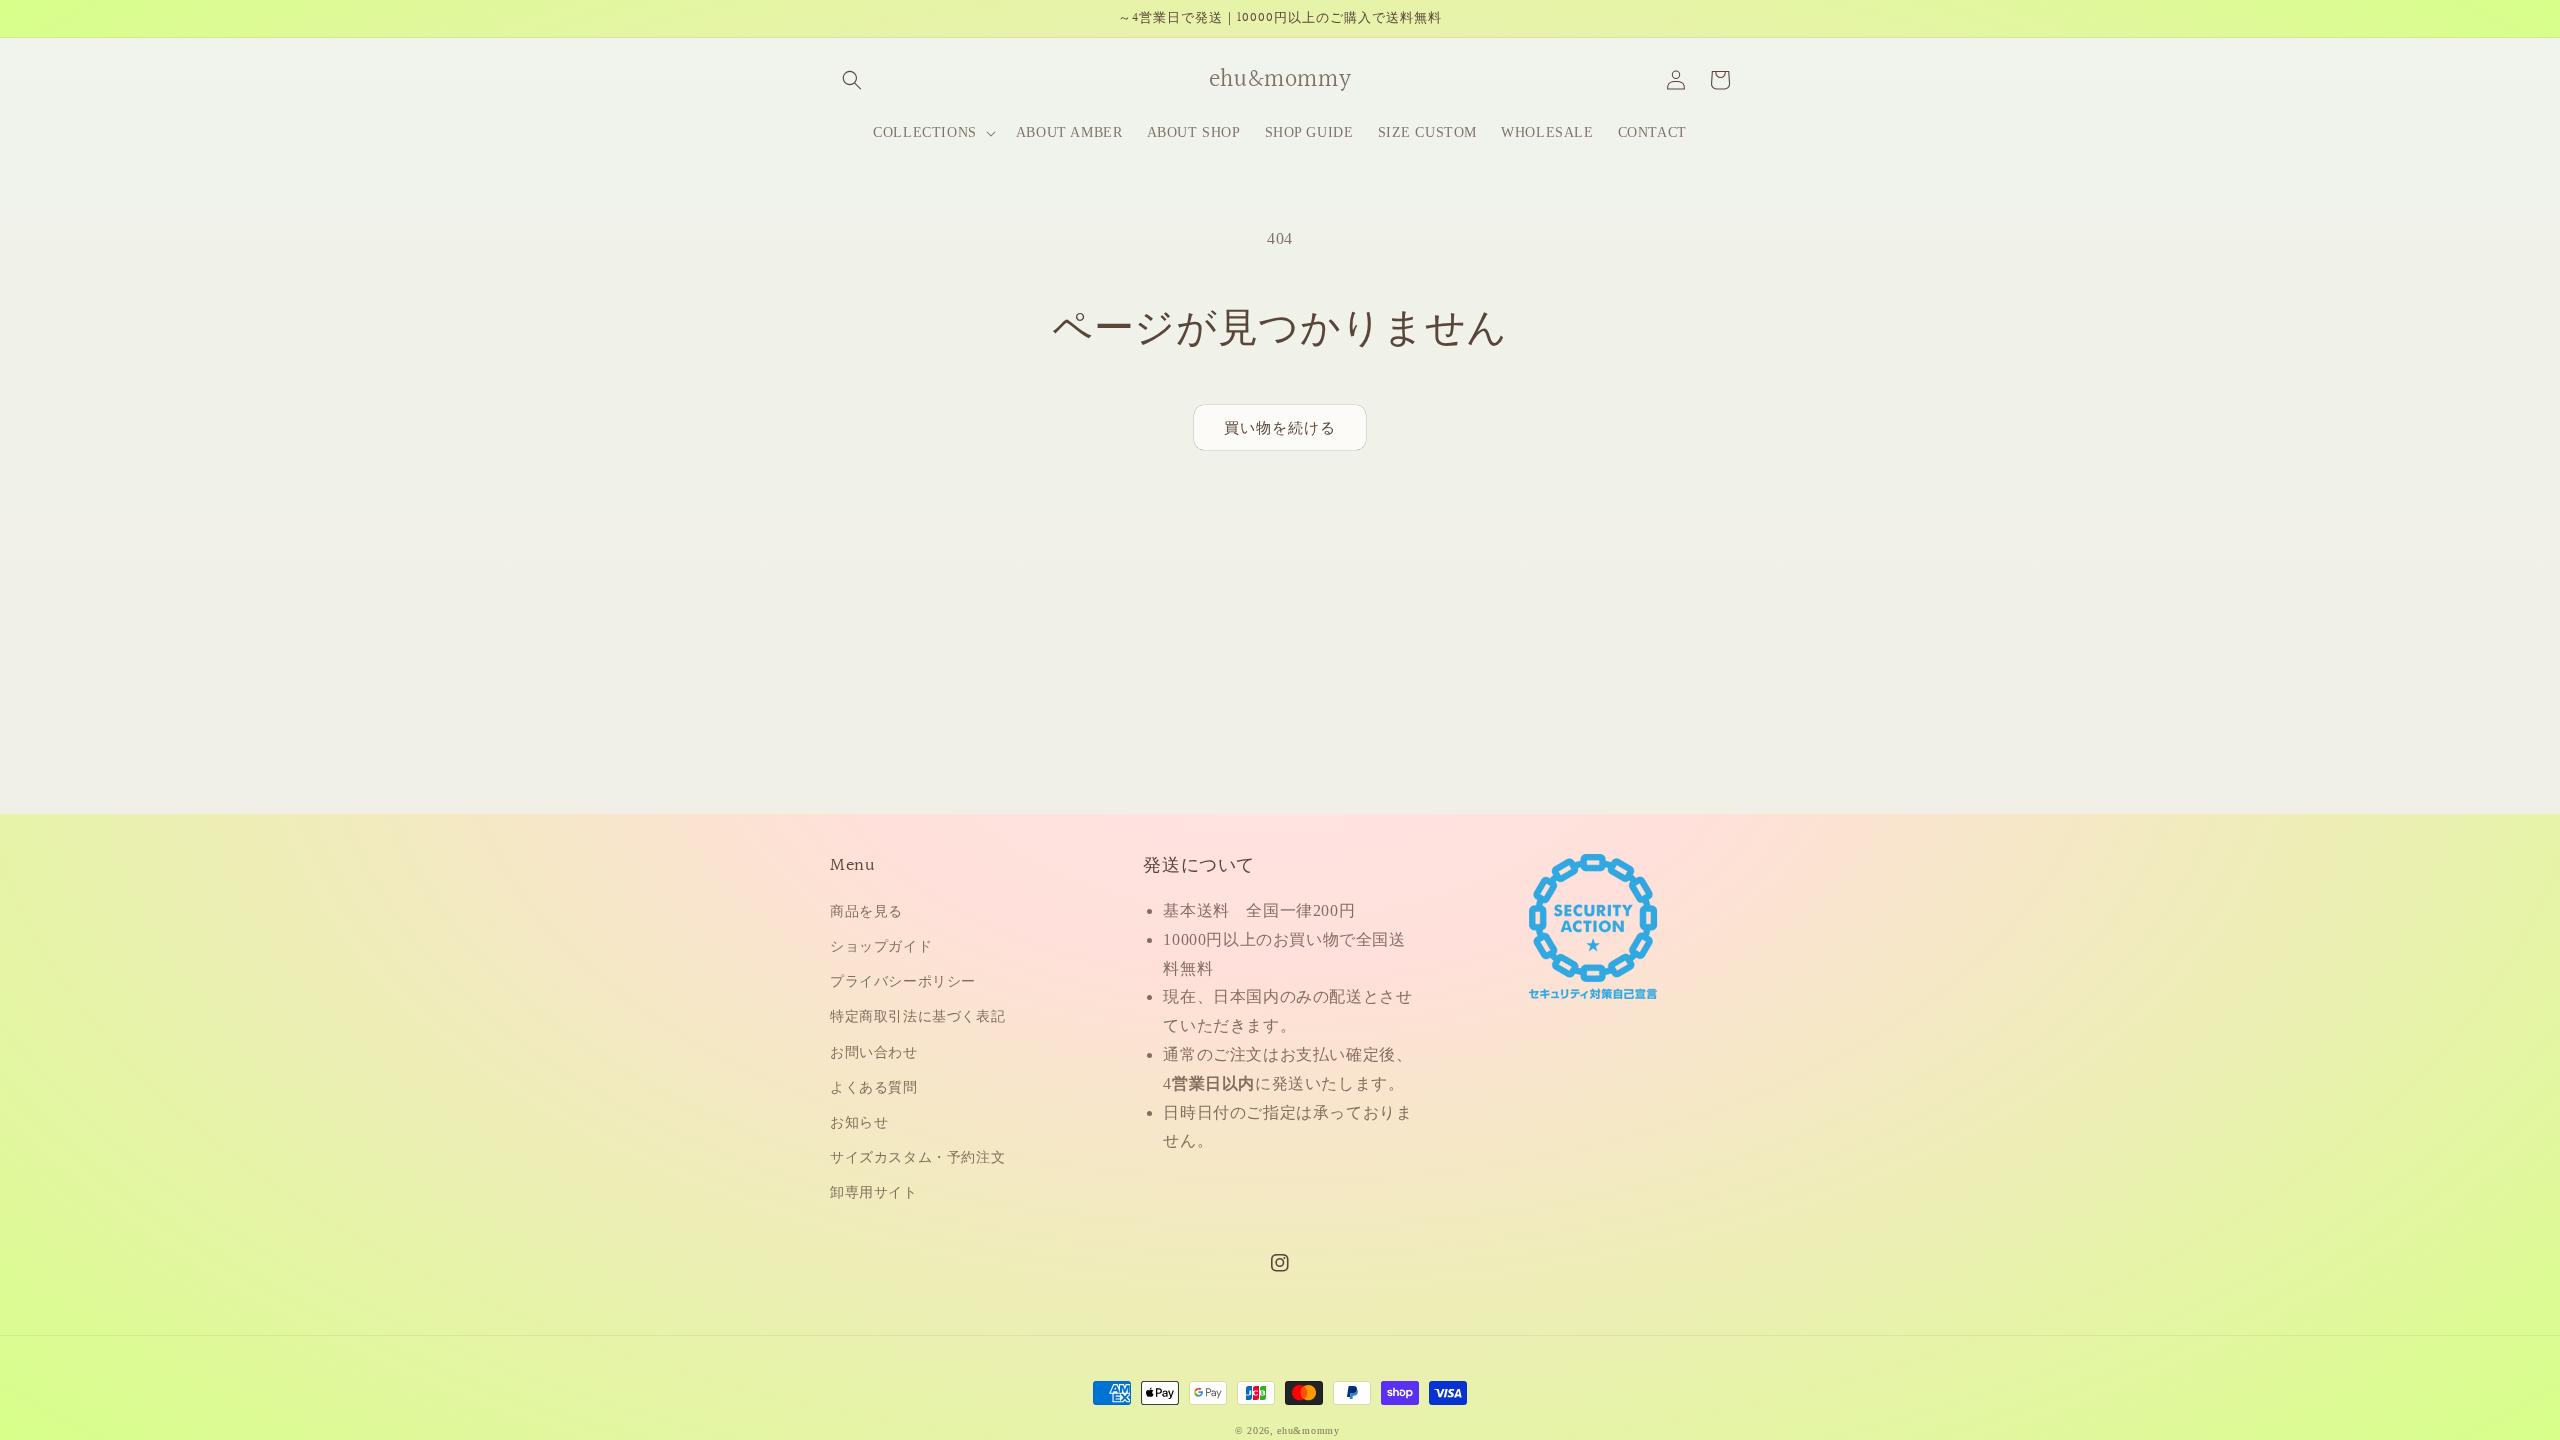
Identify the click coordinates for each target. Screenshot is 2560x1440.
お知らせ (859, 1122)
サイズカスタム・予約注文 (917, 1157)
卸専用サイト (874, 1192)
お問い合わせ (874, 1052)
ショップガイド (881, 946)
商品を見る (866, 911)
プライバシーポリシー (903, 981)
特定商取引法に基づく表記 (917, 1016)
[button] (852, 80)
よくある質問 (874, 1087)
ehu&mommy (1308, 1430)
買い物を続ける (1280, 428)
